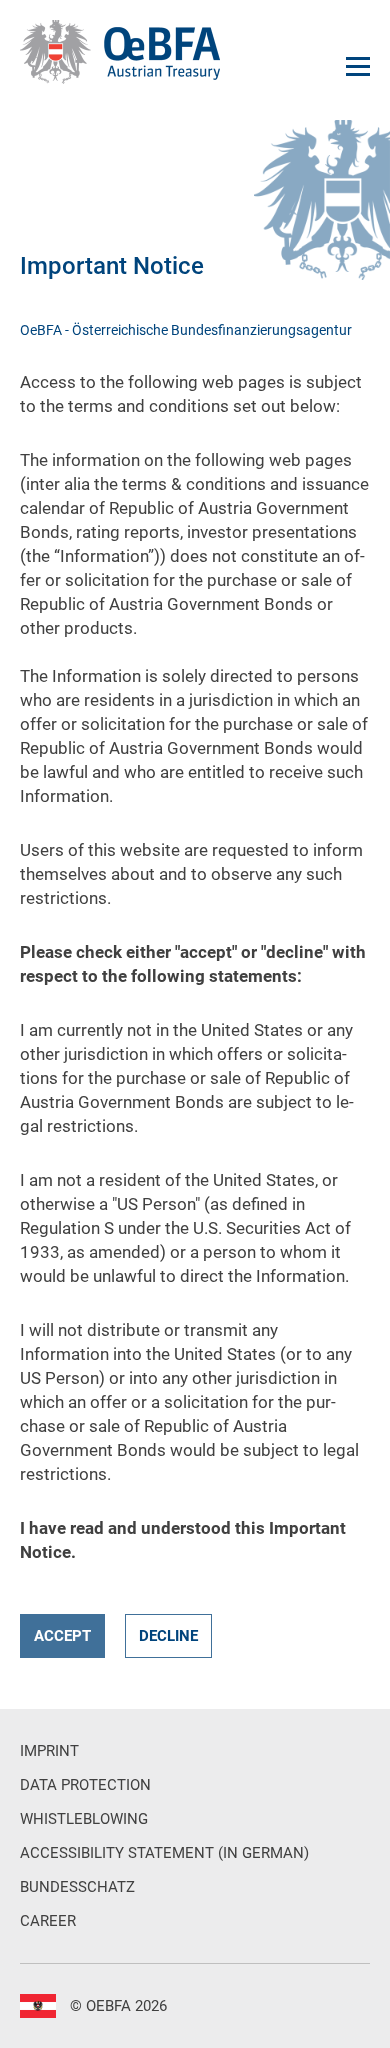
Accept (62, 1636)
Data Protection (85, 1785)
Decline (168, 1636)
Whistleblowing (84, 1819)
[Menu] (358, 66)
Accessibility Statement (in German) (164, 1853)
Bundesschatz (77, 1887)
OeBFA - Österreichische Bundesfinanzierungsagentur (186, 330)
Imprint (49, 1751)
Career (48, 1921)
